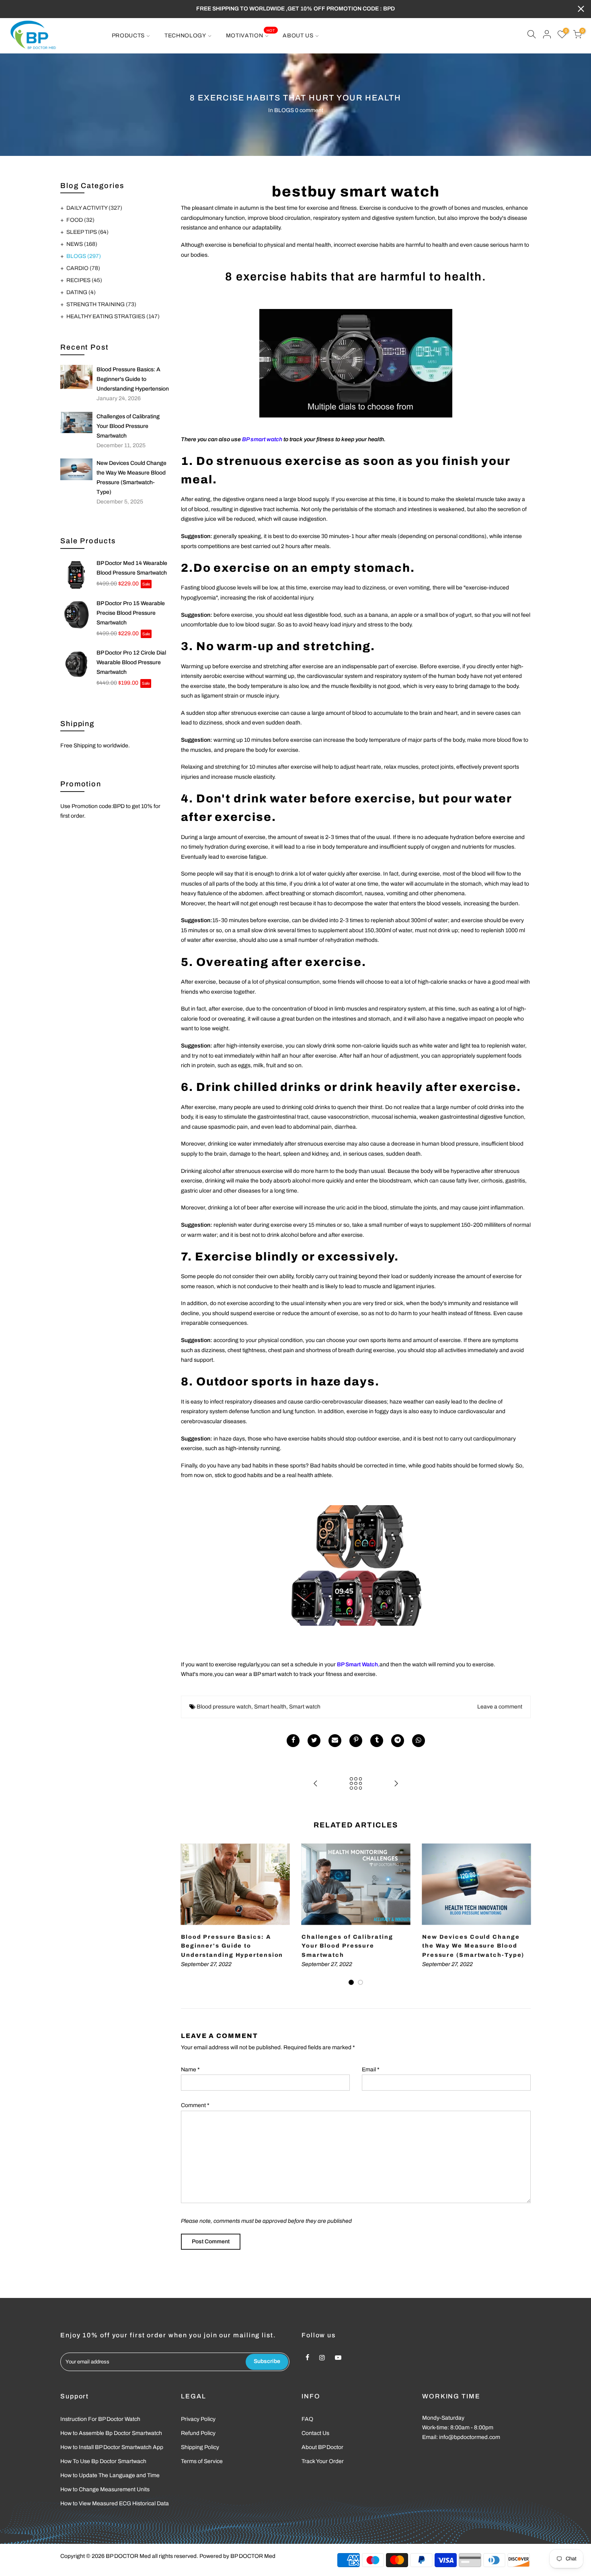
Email (371, 2070)
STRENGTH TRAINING (101, 304)
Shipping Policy (200, 2447)
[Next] (523, 1915)
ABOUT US (298, 36)
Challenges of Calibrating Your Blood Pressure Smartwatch (128, 426)
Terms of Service (202, 2461)
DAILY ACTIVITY (94, 208)
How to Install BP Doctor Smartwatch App (112, 2447)
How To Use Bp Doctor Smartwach (103, 2461)
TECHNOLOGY (185, 36)
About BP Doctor (322, 2447)
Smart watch (305, 1707)
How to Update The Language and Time (110, 2475)
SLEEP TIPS (87, 232)
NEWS (82, 244)
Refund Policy (198, 2433)
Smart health (270, 1707)
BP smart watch (262, 439)
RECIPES (84, 280)
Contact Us (315, 2433)
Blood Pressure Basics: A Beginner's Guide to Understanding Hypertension (133, 379)
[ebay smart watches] (356, 1565)
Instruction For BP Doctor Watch (100, 2419)
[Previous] (189, 1915)
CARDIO (83, 268)
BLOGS (284, 110)
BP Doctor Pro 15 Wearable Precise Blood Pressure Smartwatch (131, 613)
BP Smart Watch (357, 1664)
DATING (81, 292)
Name (190, 2070)
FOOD (80, 220)
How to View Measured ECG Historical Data (115, 2503)
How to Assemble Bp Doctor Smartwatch (111, 2433)
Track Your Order (323, 2461)
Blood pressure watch (224, 1707)
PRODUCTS (128, 36)
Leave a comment (500, 1707)
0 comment (309, 110)
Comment (195, 2105)
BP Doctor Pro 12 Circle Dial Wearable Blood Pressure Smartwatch (131, 662)
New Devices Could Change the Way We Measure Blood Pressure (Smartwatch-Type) (131, 478)
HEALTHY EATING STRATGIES (113, 316)
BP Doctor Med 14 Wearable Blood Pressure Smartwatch (132, 568)
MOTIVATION (250, 33)
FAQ (307, 2419)
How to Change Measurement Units (105, 2489)
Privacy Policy (198, 2419)
